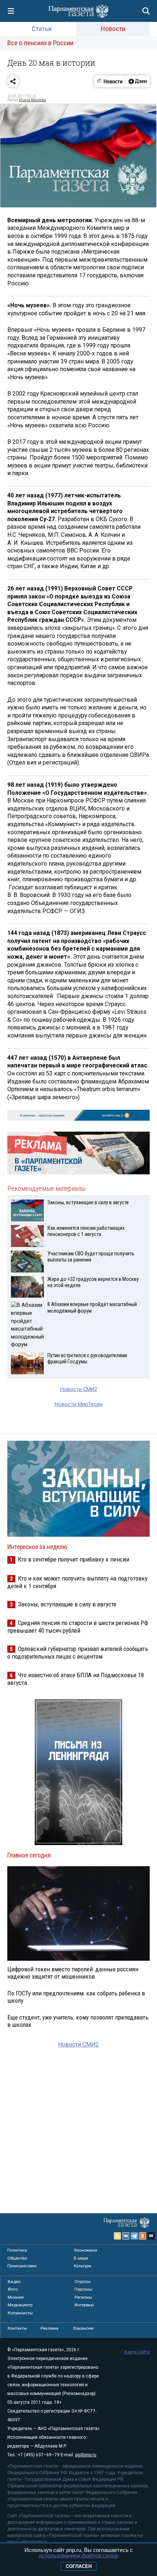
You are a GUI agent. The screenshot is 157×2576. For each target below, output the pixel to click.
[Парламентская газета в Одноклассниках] (143, 2236)
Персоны (83, 2289)
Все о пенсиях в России (40, 43)
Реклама (49, 2328)
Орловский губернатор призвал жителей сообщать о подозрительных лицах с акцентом (78, 1653)
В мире (81, 2258)
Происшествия (22, 2266)
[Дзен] (137, 81)
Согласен (79, 2566)
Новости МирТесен (79, 1404)
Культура (83, 2266)
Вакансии (83, 2328)
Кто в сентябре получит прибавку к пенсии (74, 1559)
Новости (113, 29)
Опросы (83, 2282)
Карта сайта (137, 2352)
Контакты (17, 2328)
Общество (17, 2258)
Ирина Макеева (32, 100)
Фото (13, 2289)
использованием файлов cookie (78, 2555)
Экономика (85, 2250)
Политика (17, 2250)
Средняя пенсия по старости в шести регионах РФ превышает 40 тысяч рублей (78, 1627)
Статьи (42, 29)
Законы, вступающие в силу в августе (67, 1604)
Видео (14, 2282)
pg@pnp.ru (86, 2455)
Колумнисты (20, 2313)
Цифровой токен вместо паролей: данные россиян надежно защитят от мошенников (73, 1973)
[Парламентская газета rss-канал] (118, 2236)
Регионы (83, 2297)
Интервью (84, 2305)
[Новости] (110, 81)
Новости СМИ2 (79, 1389)
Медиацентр (20, 2305)
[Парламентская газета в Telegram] (134, 2236)
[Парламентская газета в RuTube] (151, 2236)
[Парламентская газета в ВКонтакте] (126, 2236)
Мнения (16, 2297)
